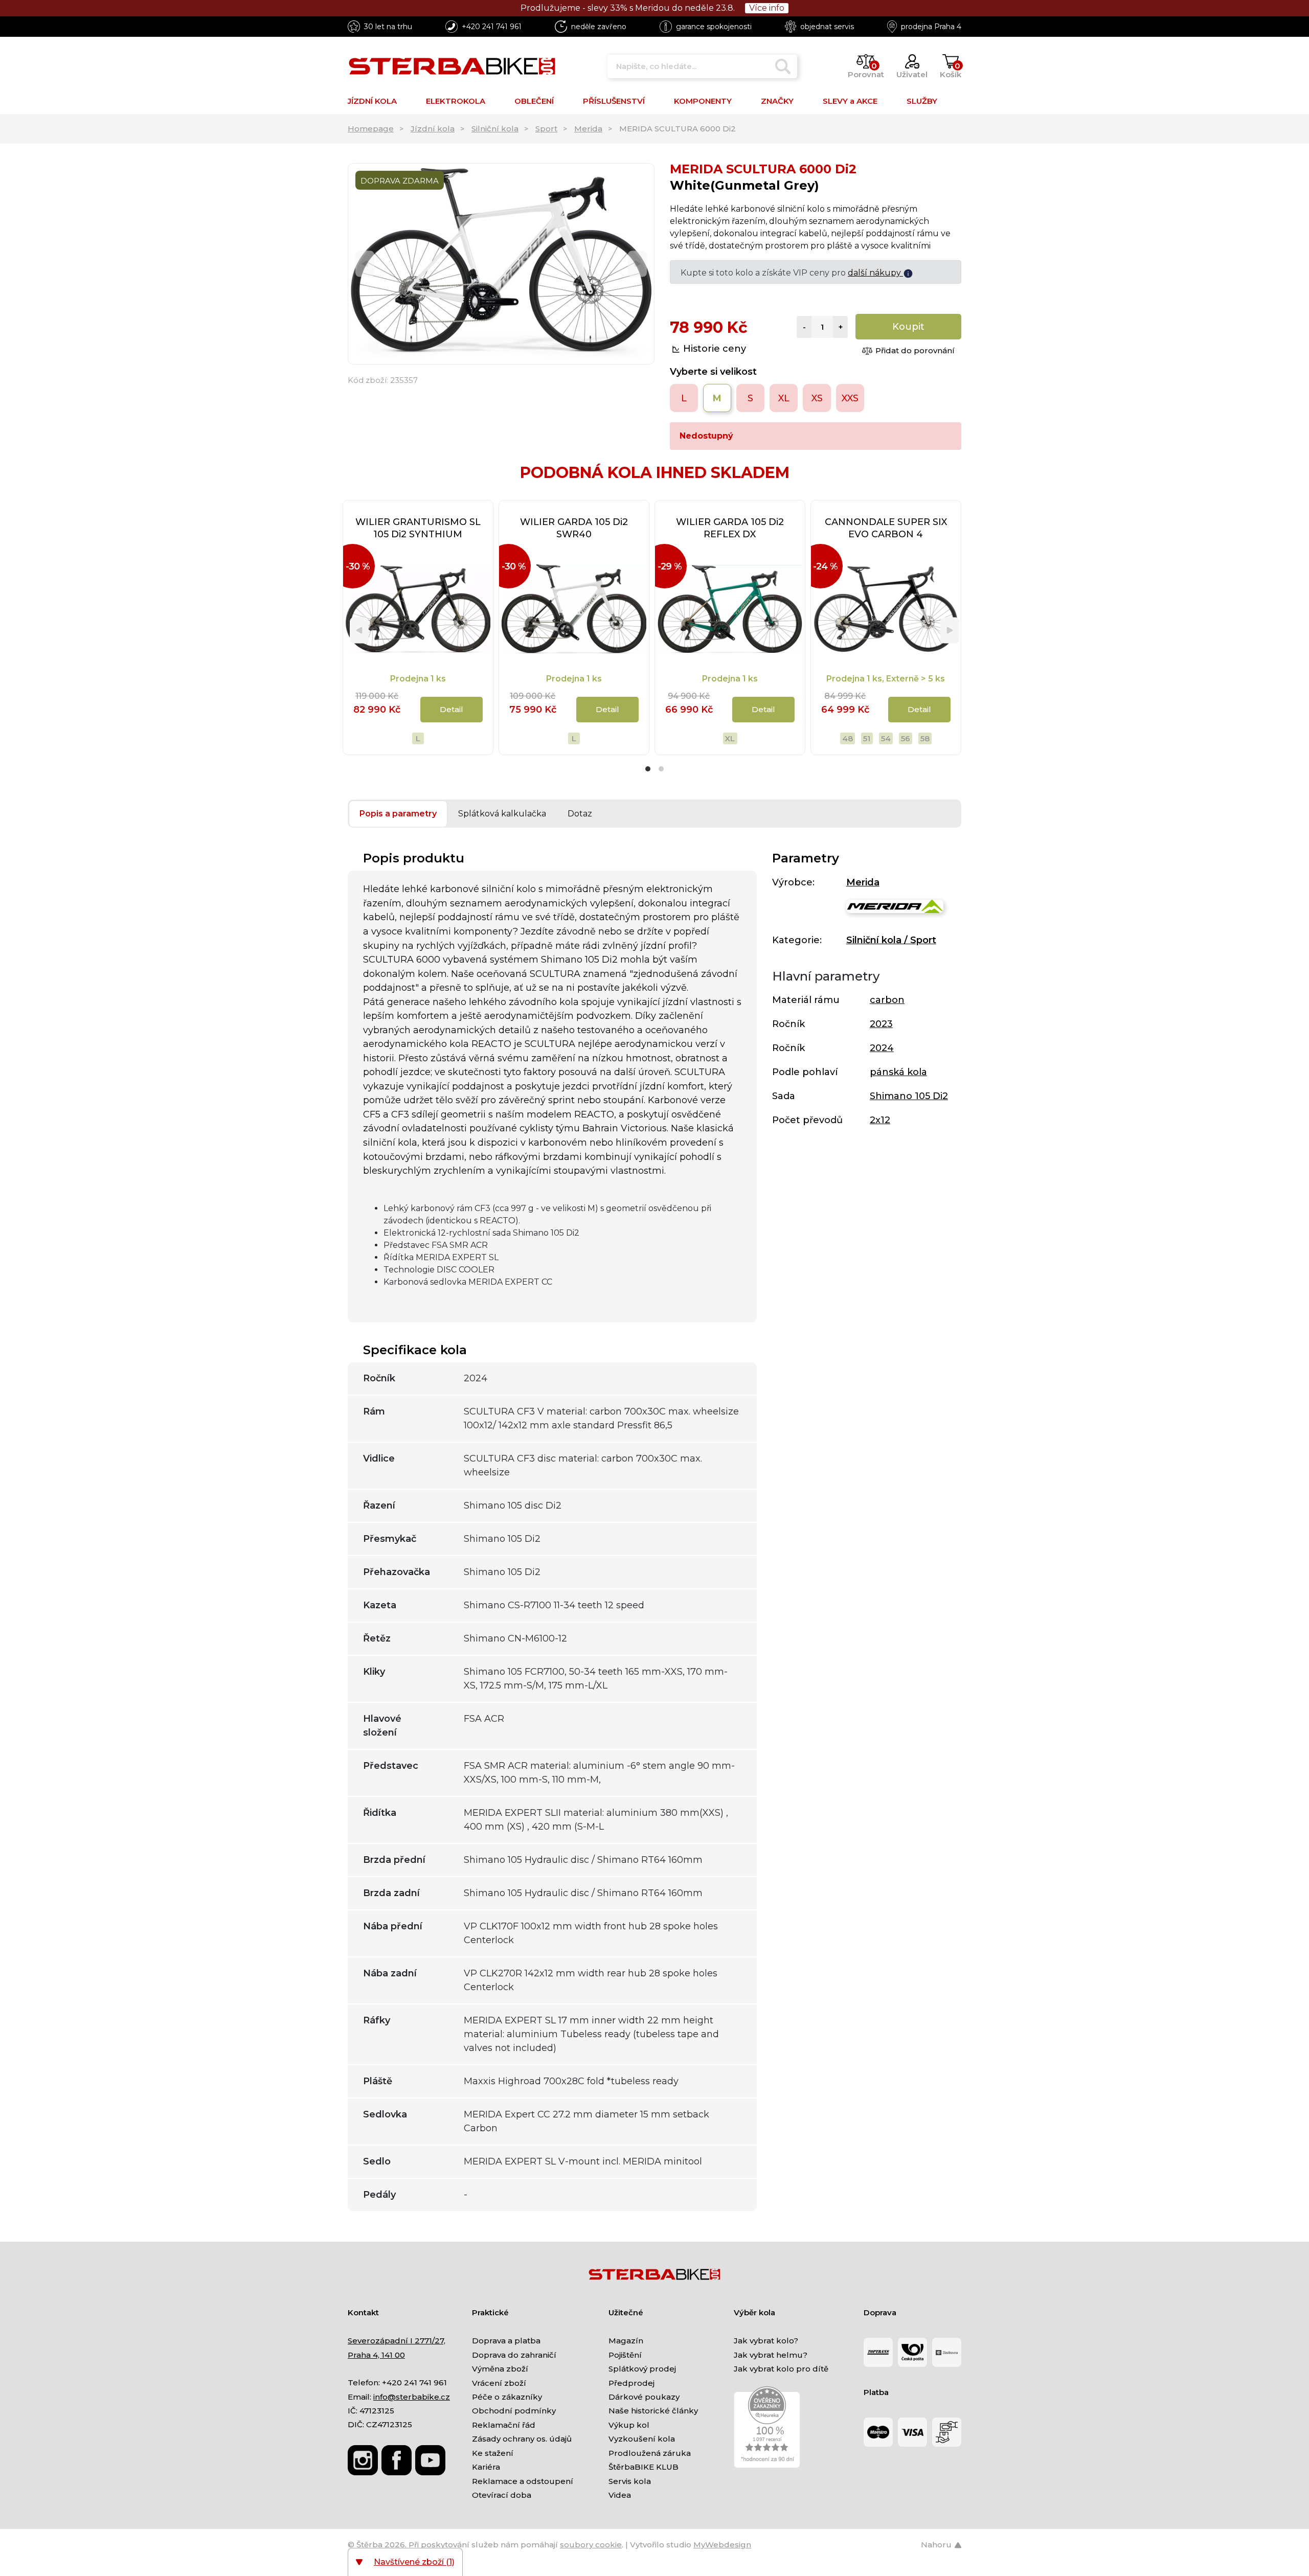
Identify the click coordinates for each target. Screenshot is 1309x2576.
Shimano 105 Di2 (909, 1096)
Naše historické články (653, 2411)
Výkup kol (629, 2425)
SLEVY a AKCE (850, 101)
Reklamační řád (504, 2425)
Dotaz (580, 814)
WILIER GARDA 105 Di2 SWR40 (574, 528)
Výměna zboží (500, 2369)
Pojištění (625, 2355)
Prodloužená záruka (650, 2453)
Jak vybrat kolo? (766, 2341)
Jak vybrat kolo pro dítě (781, 2369)
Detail (452, 709)
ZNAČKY (777, 101)
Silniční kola (495, 129)
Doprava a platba (506, 2341)
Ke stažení (493, 2453)
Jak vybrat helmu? (771, 2355)
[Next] (637, 264)
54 (886, 738)
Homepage (371, 129)
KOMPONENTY (703, 101)
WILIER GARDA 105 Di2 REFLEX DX (730, 528)
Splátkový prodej (642, 2369)
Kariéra (486, 2467)
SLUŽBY (922, 101)
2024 (882, 1048)
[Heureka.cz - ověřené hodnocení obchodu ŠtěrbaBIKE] (767, 2426)
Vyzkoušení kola (642, 2439)
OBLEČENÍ (534, 101)
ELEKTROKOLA (456, 101)
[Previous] (365, 264)
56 (906, 738)
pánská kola (898, 1072)
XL (730, 738)
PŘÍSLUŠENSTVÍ (614, 101)
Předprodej (631, 2383)
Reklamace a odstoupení (523, 2481)
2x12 (880, 1120)
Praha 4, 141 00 (376, 2355)
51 (867, 738)
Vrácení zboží (499, 2383)
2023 (881, 1024)
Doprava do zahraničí (514, 2355)
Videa (620, 2495)
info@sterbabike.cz (412, 2397)
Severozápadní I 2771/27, (397, 2341)
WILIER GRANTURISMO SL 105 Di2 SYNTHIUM (418, 528)
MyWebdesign (722, 2545)
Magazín (626, 2341)
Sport (546, 129)
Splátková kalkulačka (502, 814)
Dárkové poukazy (644, 2397)
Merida (588, 129)
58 (925, 738)
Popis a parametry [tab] (398, 814)
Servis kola (630, 2481)
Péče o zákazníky (507, 2397)
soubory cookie (591, 2545)
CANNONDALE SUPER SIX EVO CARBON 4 (886, 528)
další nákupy (875, 273)
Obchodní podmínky (514, 2411)
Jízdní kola (433, 129)
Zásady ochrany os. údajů (522, 2439)
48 (848, 738)
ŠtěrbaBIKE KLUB (644, 2467)
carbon (887, 1000)
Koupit (908, 327)
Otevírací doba (502, 2495)
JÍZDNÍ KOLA (372, 101)
